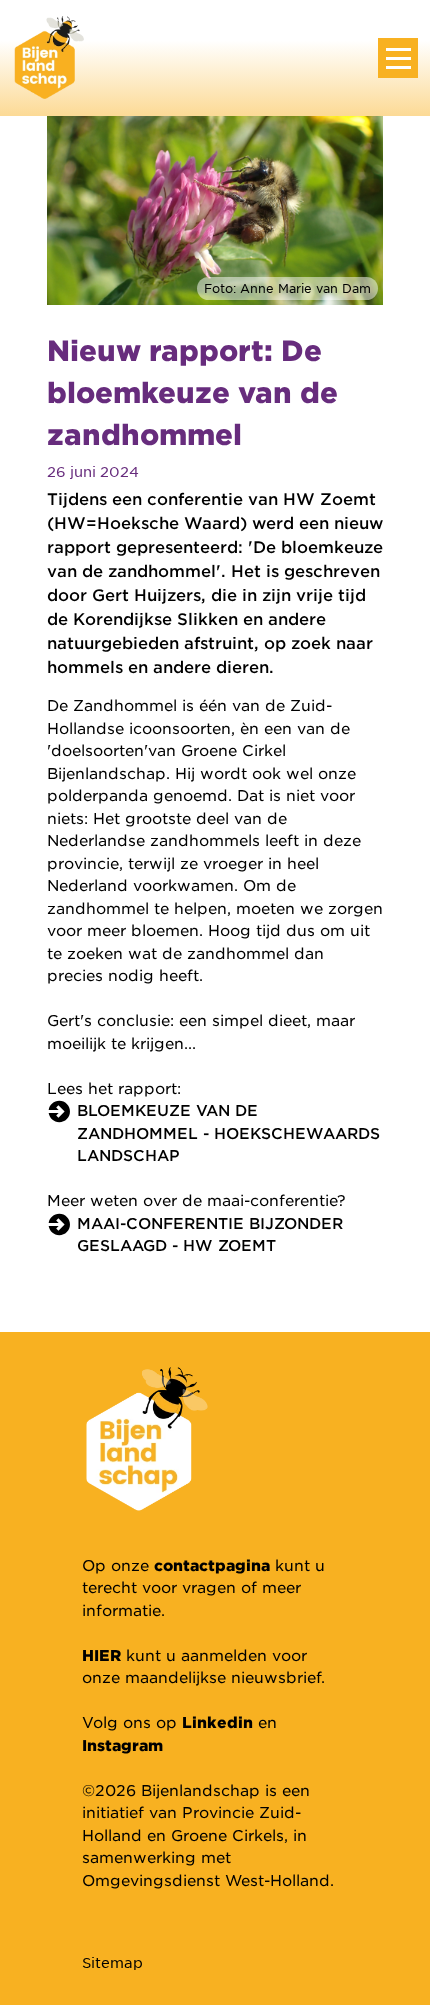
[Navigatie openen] (398, 58)
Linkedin (217, 1721)
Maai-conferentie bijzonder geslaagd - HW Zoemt (210, 1234)
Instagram (122, 1744)
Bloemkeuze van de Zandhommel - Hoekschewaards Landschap (228, 1132)
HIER (101, 1654)
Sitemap (112, 1962)
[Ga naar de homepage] (49, 55)
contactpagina (212, 1564)
